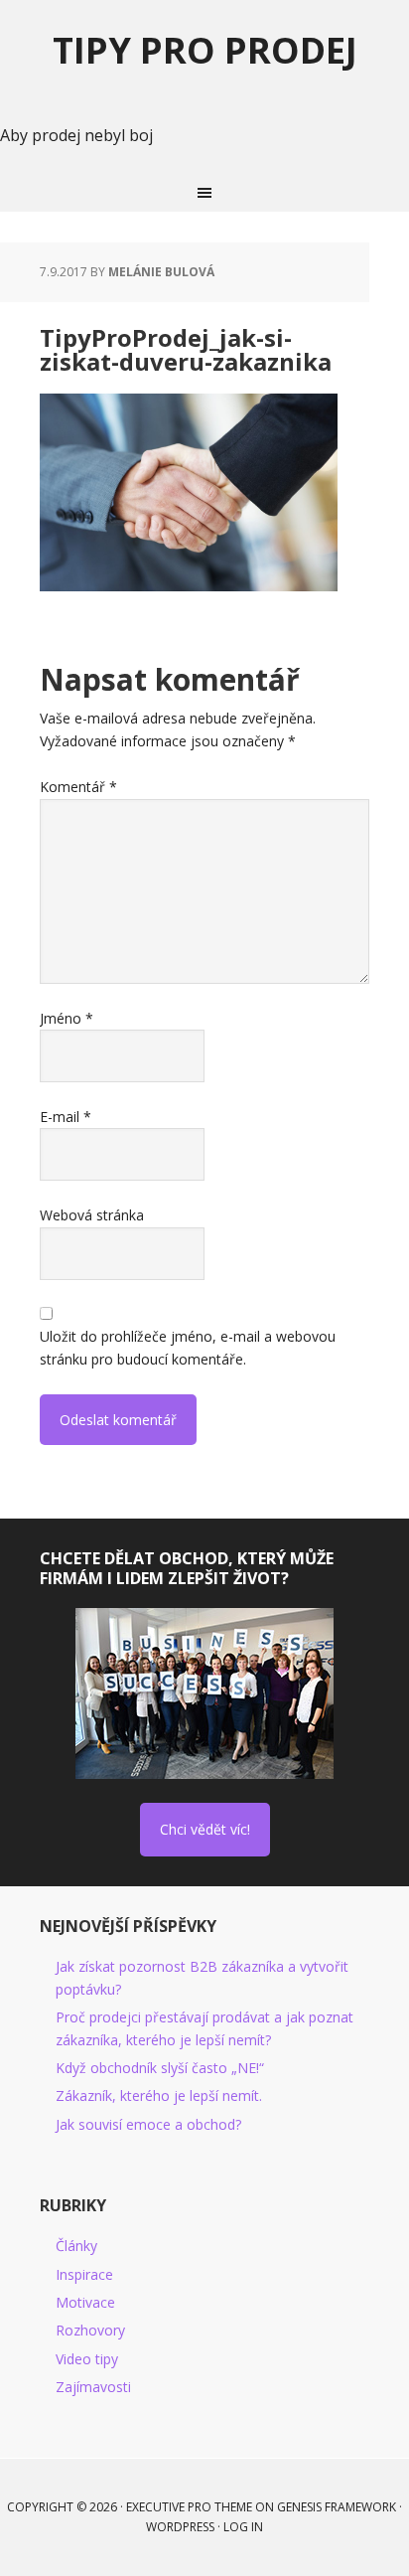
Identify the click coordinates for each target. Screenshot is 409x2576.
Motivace (85, 2302)
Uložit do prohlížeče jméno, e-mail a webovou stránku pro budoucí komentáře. (188, 1347)
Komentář (78, 787)
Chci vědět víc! (205, 1829)
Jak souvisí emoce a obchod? (148, 2124)
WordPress (180, 2527)
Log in (243, 2527)
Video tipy (87, 2359)
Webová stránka (92, 1215)
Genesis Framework (337, 2507)
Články (76, 2246)
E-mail (66, 1117)
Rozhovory (90, 2330)
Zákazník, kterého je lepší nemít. (159, 2095)
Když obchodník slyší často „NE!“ (160, 2068)
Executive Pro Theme (189, 2507)
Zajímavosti (93, 2387)
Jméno (67, 1018)
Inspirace (84, 2274)
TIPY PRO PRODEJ (205, 49)
